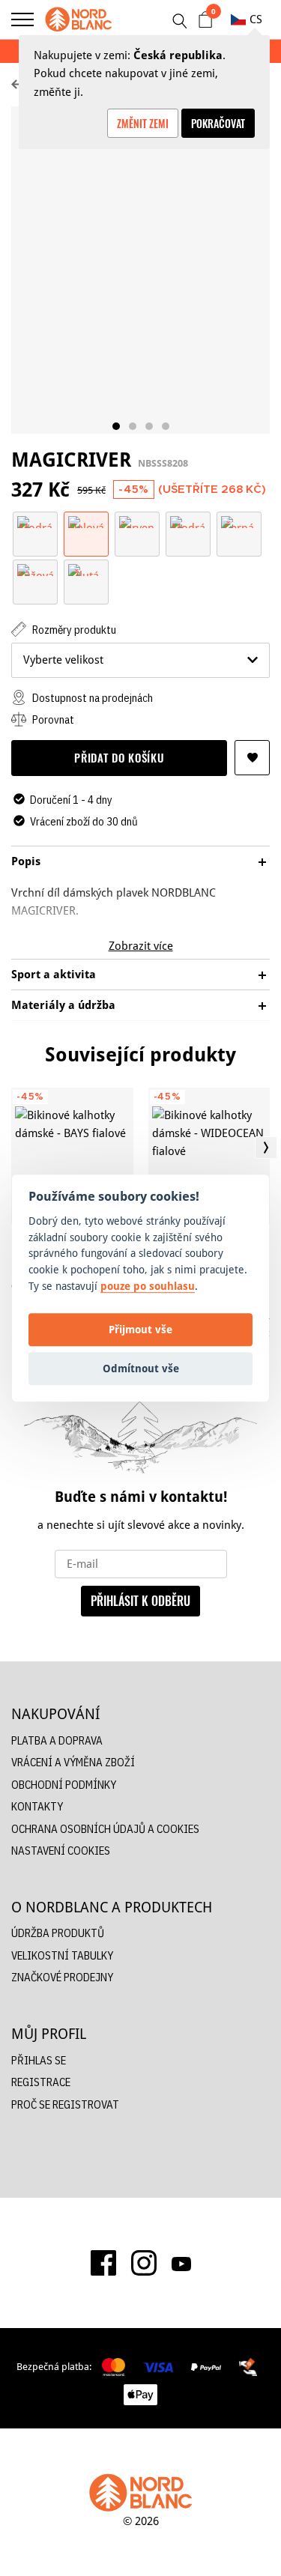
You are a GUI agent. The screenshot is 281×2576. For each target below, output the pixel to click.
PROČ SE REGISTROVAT (65, 2104)
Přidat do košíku (119, 757)
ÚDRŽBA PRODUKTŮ (58, 1933)
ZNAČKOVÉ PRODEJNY (62, 1977)
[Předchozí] (15, 1148)
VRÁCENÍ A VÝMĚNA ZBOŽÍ (73, 1762)
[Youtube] (181, 2263)
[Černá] (239, 521)
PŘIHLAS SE (39, 2060)
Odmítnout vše (141, 1368)
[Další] (266, 1148)
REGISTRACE (41, 2082)
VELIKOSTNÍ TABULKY (62, 1955)
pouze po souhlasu (148, 1286)
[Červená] (137, 521)
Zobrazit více (141, 946)
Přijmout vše (140, 1329)
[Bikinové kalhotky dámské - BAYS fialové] (72, 1156)
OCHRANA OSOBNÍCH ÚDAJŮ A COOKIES (105, 1829)
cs (256, 19)
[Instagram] (144, 2263)
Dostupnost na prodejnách (91, 698)
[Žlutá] (86, 569)
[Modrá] (35, 521)
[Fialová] (86, 521)
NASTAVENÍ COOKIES (61, 1851)
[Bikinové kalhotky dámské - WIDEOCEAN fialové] (209, 1156)
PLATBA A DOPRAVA (57, 1740)
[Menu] (22, 19)
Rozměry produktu (73, 630)
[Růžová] (35, 569)
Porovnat (52, 719)
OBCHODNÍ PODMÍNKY (64, 1785)
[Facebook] (103, 2263)
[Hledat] (179, 21)
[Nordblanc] (79, 19)
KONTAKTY (37, 1806)
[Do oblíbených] (252, 758)
